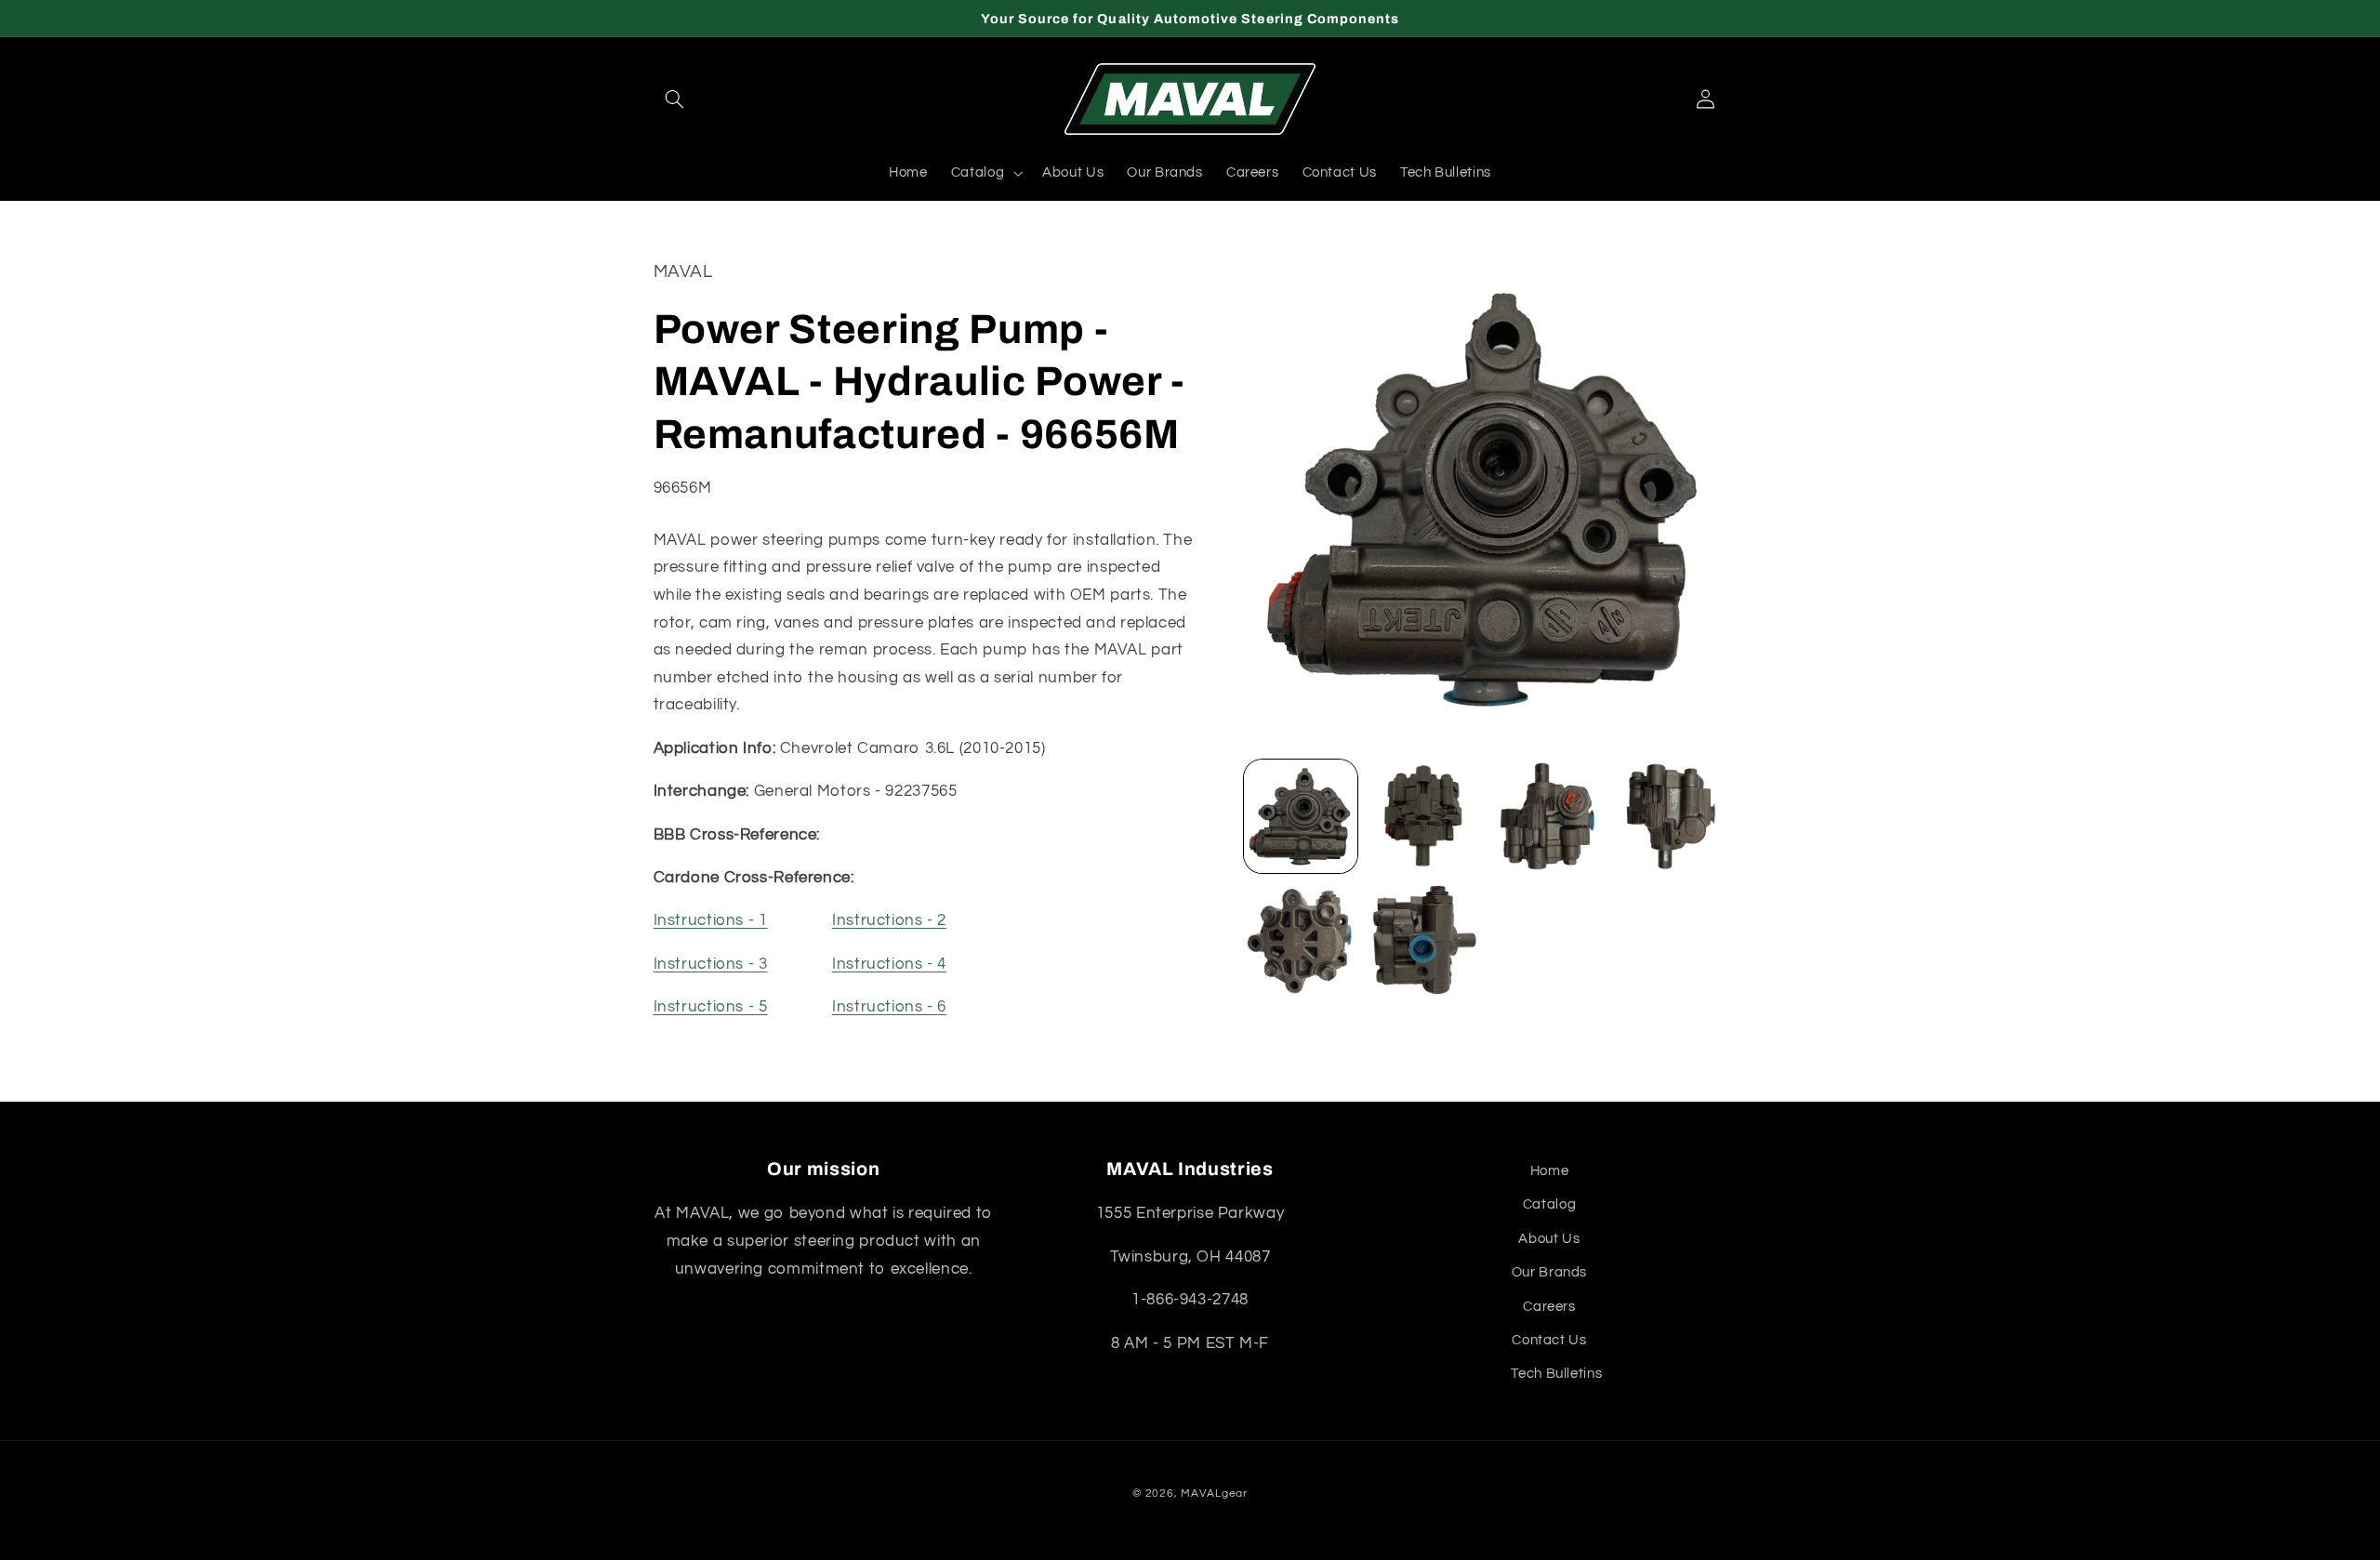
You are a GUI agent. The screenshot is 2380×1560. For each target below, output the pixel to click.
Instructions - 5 (711, 1007)
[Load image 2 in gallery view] (1423, 816)
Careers (1549, 1307)
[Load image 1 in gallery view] (1301, 816)
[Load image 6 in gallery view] (1423, 940)
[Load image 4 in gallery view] (1670, 816)
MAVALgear (1214, 1494)
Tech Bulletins (1556, 1374)
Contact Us (1549, 1340)
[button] (675, 99)
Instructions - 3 (711, 964)
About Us (1549, 1239)
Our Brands (1549, 1272)
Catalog (1549, 1204)
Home (1550, 1171)
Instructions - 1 (711, 920)
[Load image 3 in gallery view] (1547, 816)
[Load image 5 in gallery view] (1301, 940)
